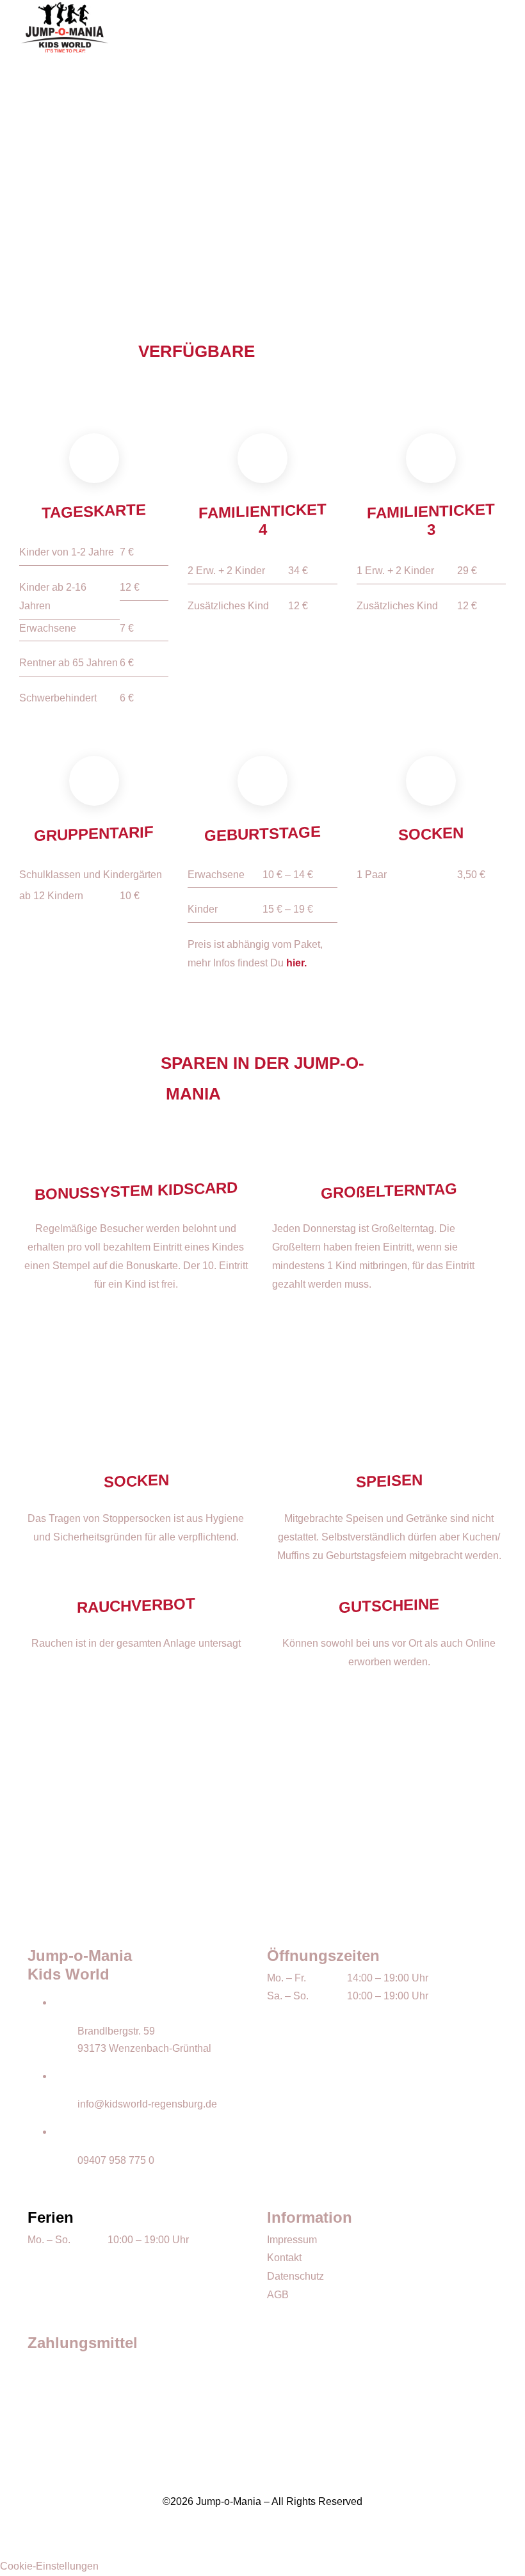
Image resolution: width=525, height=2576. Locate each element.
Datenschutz (295, 2276)
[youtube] (283, 2540)
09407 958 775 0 (116, 2160)
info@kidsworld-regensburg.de (147, 2104)
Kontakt (284, 2258)
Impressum (292, 2240)
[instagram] (262, 2540)
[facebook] (242, 2540)
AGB (278, 2295)
